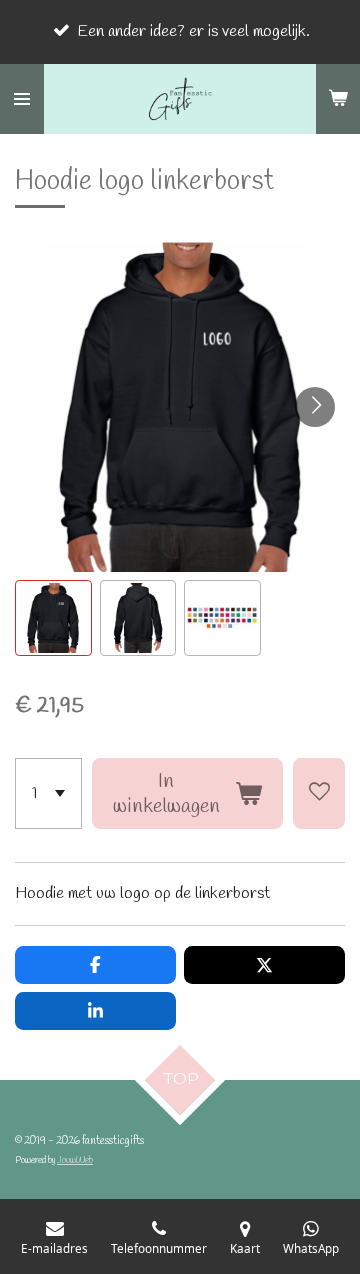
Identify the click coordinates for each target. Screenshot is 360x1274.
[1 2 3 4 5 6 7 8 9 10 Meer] (48, 793)
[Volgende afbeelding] (315, 407)
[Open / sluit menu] (22, 99)
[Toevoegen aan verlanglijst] (319, 793)
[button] (53, 618)
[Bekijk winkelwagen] (338, 99)
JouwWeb (75, 1160)
